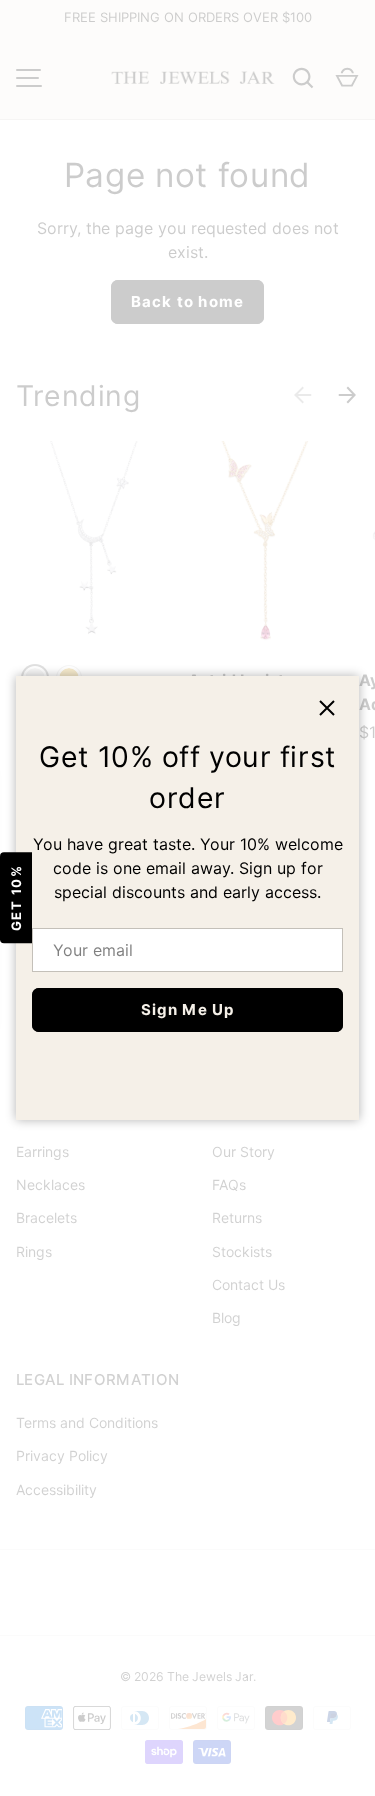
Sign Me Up (188, 1009)
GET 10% (16, 898)
